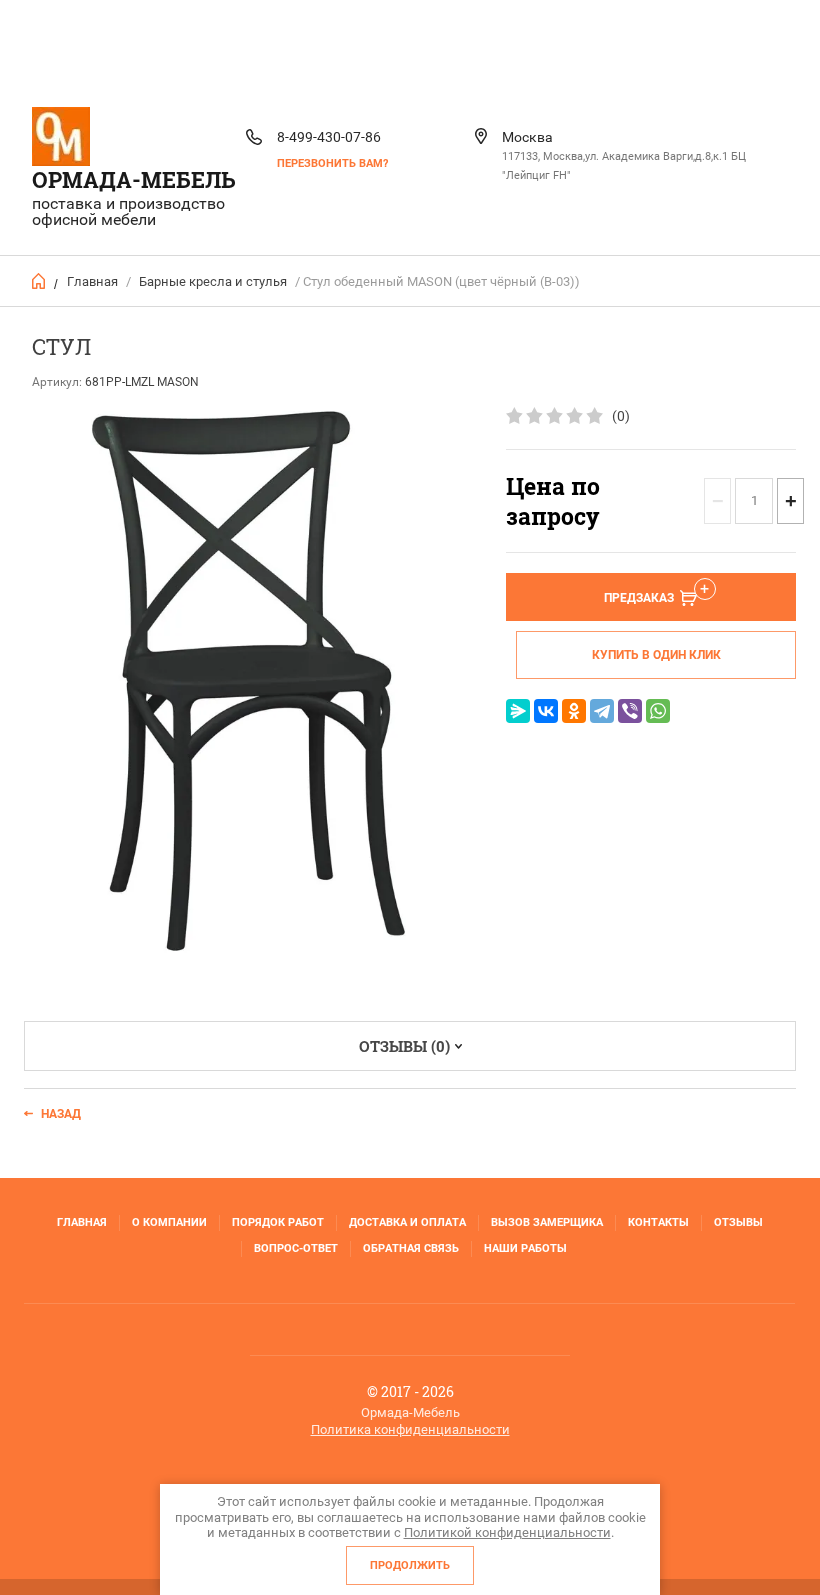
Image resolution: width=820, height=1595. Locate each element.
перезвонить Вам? (332, 163)
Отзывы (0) (404, 1046)
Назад (61, 1114)
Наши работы (525, 1248)
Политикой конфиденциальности (507, 1532)
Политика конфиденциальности (410, 1429)
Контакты (658, 1222)
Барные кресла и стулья (213, 281)
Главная (92, 281)
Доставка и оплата (407, 1222)
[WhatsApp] (658, 711)
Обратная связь (411, 1248)
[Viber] (630, 711)
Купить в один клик (656, 655)
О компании (169, 1222)
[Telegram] (602, 711)
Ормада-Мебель (134, 179)
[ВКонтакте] (546, 711)
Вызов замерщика (547, 1222)
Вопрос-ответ (296, 1248)
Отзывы (738, 1222)
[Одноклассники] (574, 711)
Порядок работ (278, 1222)
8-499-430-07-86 (329, 137)
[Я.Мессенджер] (518, 711)
